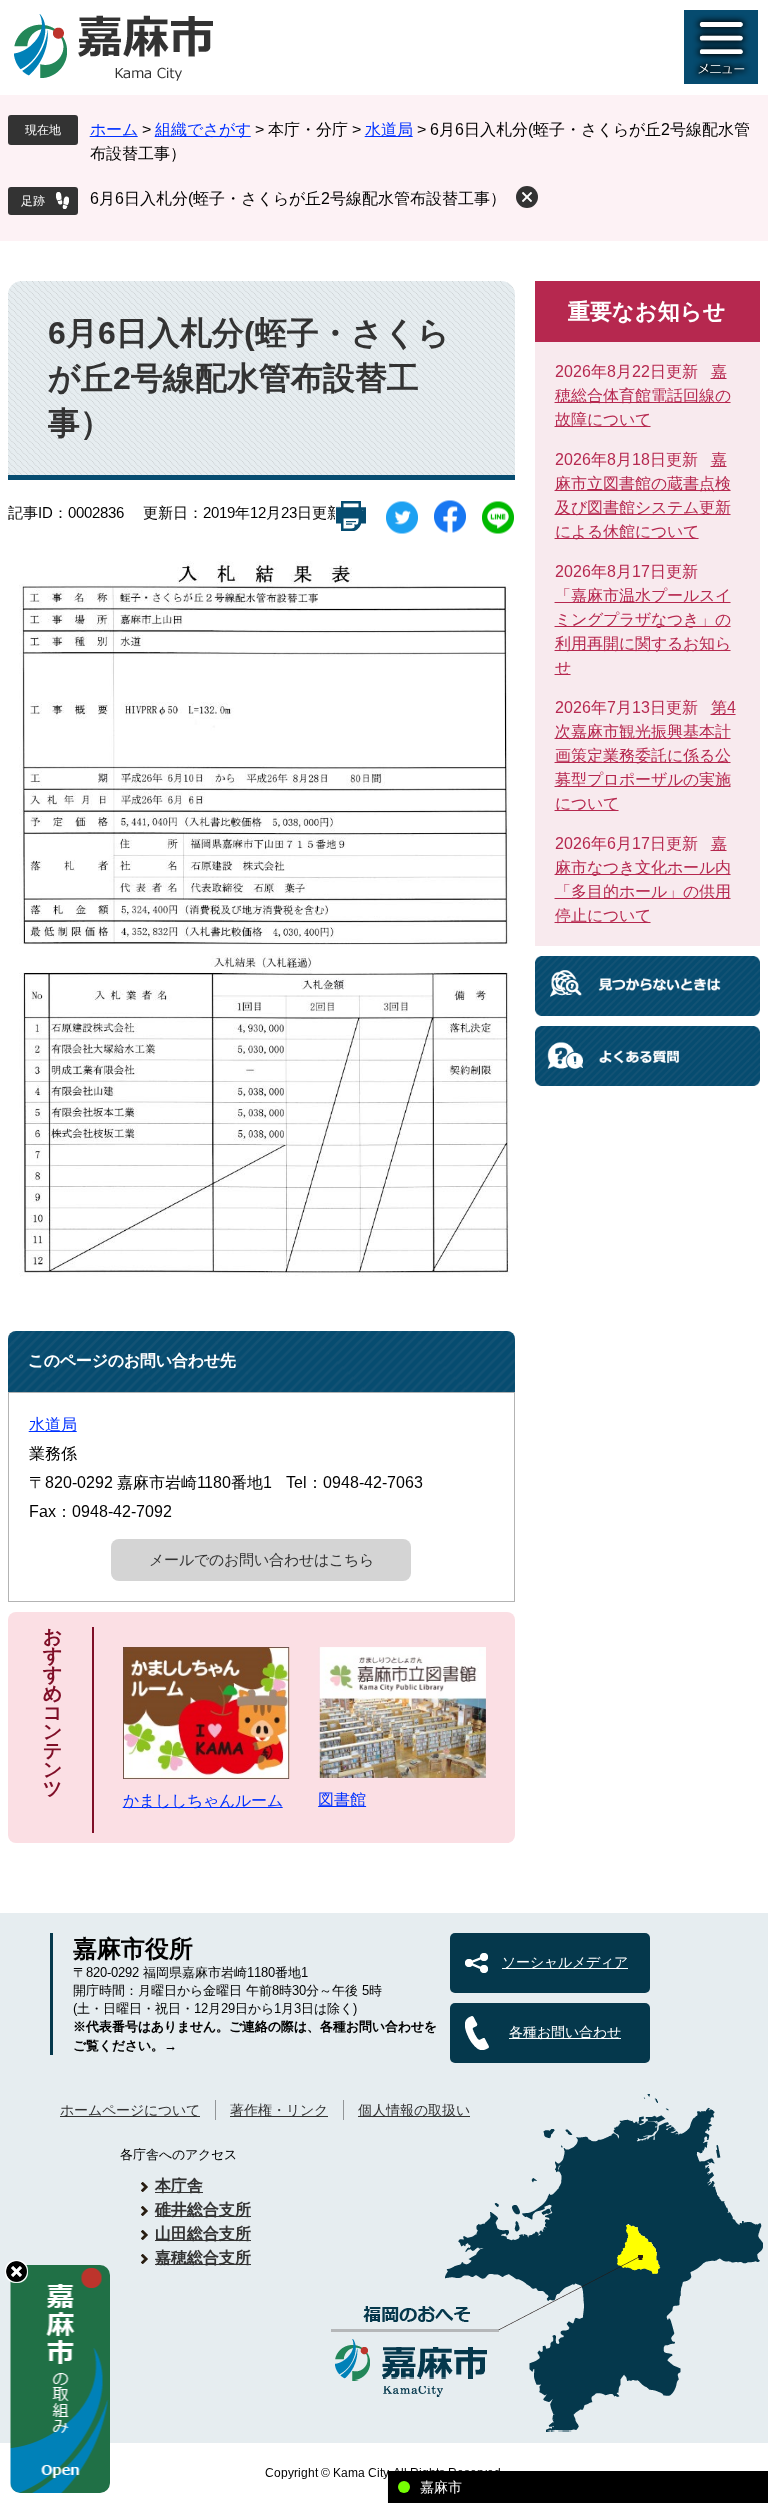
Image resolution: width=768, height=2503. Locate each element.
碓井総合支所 (203, 2209)
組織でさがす (203, 129)
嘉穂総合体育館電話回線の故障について (643, 395)
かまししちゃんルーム (203, 1800)
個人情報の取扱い (414, 2110)
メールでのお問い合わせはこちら (261, 1559)
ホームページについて (130, 2110)
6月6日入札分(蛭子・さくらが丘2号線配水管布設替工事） (298, 198)
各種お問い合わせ (565, 2032)
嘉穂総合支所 (203, 2257)
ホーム (114, 129)
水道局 (389, 129)
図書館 (342, 1799)
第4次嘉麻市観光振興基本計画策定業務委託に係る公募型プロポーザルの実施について (645, 755)
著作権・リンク (279, 2110)
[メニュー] (721, 47)
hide (16, 2271)
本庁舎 (179, 2185)
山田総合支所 (203, 2233)
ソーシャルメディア (565, 1962)
